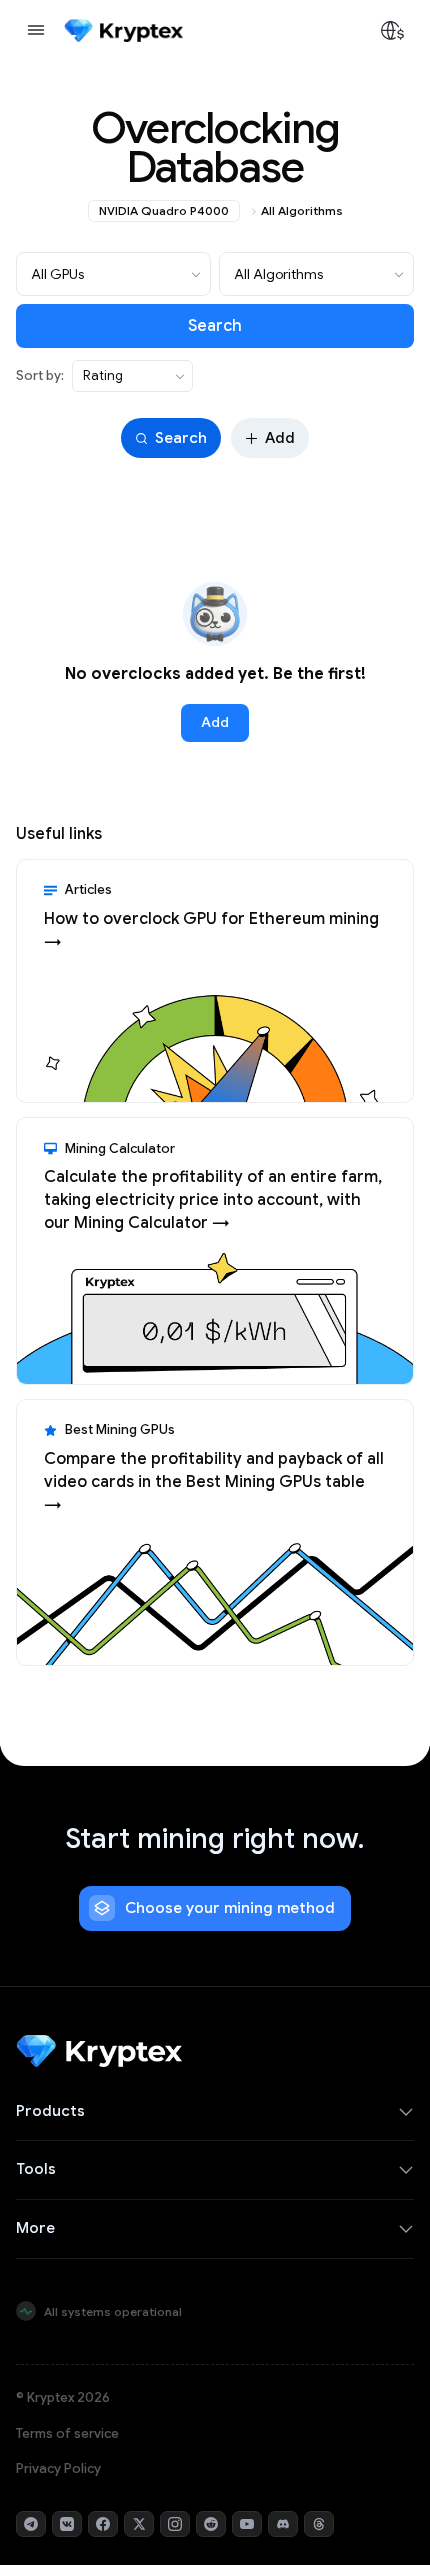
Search (215, 326)
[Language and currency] (392, 30)
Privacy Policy (58, 2468)
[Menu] (36, 30)
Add (280, 438)
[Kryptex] (123, 30)
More (35, 2228)
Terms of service (67, 2433)
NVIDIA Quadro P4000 (164, 210)
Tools (36, 2169)
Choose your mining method (230, 1908)
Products (50, 2111)
